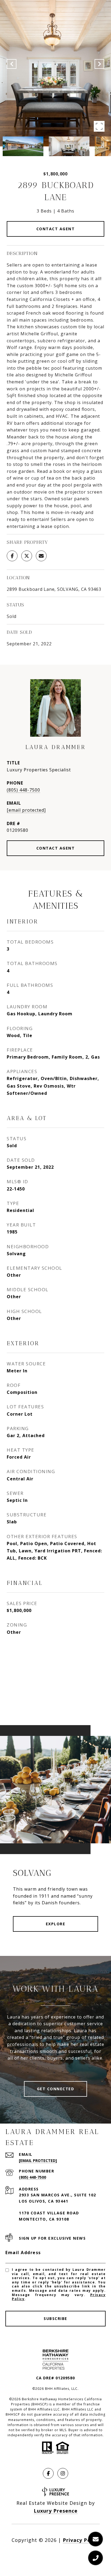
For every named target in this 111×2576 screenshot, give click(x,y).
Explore (56, 1924)
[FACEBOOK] (48, 2473)
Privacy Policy (81, 2540)
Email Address (23, 2253)
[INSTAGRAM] (63, 2473)
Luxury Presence (56, 2511)
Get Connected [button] (56, 2089)
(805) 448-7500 (23, 790)
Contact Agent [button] (56, 229)
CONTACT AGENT (56, 848)
